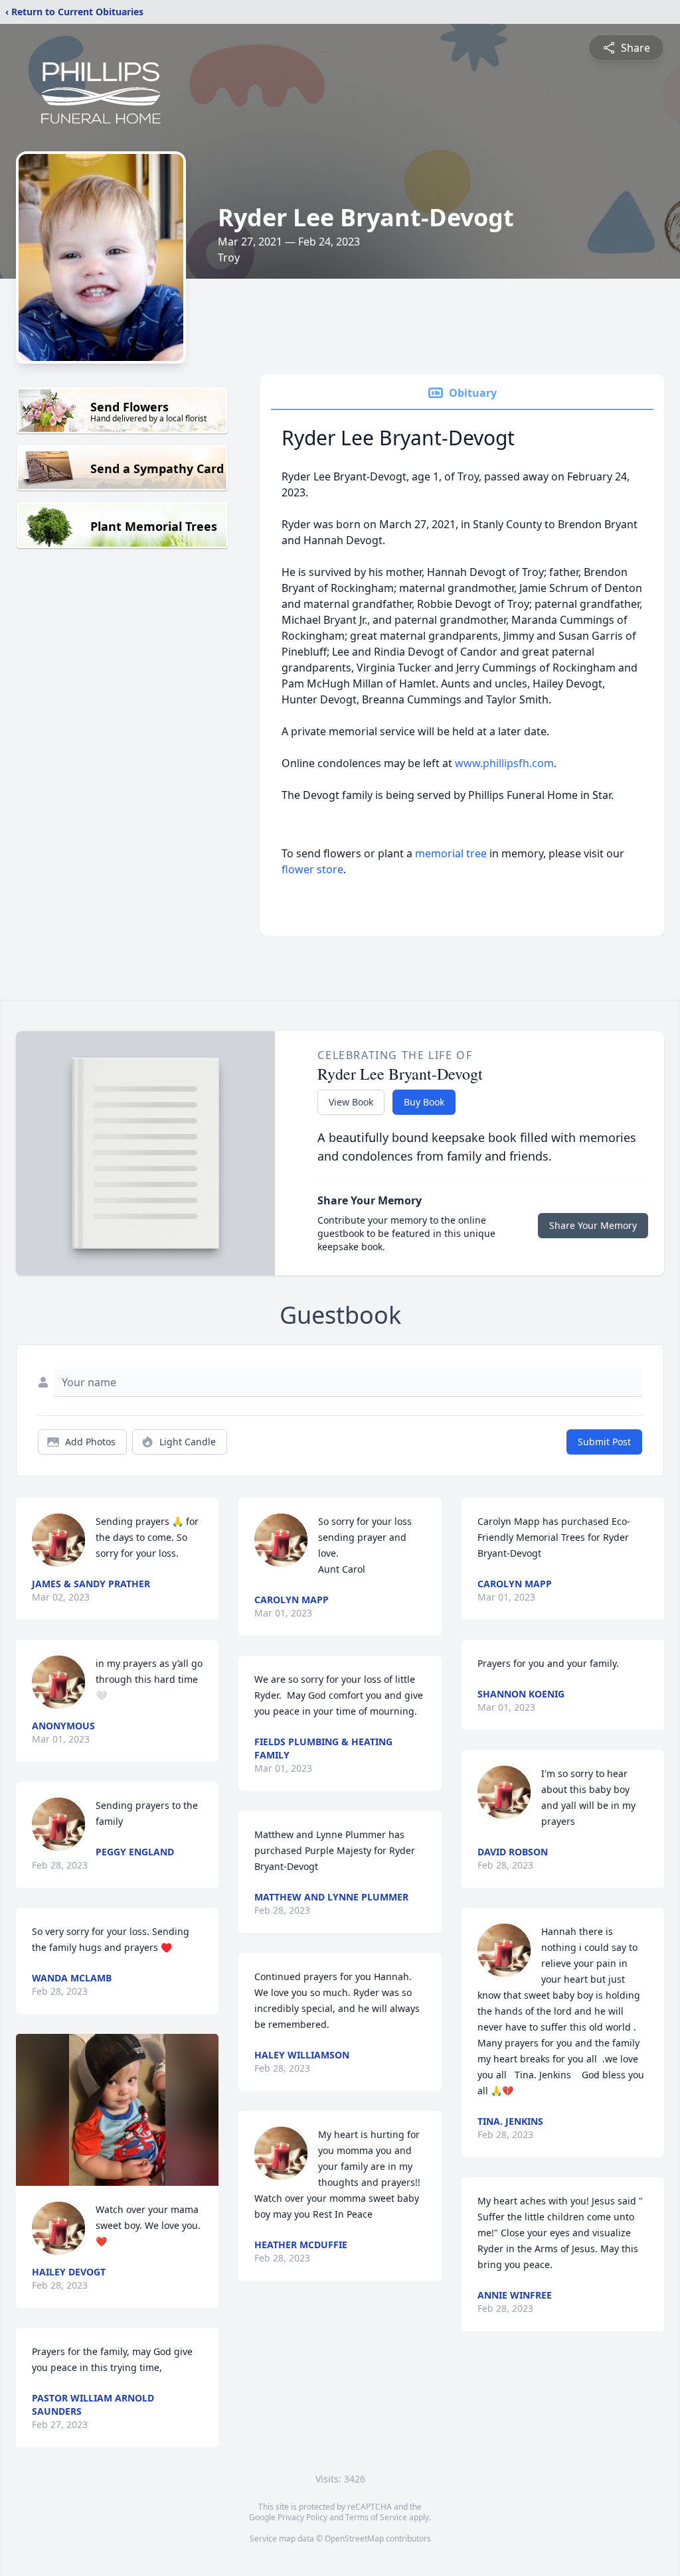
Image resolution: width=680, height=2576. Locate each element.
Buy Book (424, 1102)
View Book (351, 1102)
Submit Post (604, 1442)
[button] (117, 2110)
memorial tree (451, 853)
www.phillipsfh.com (504, 763)
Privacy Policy (302, 2517)
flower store (312, 869)
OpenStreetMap (354, 2539)
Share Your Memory (593, 1225)
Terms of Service (376, 2517)
